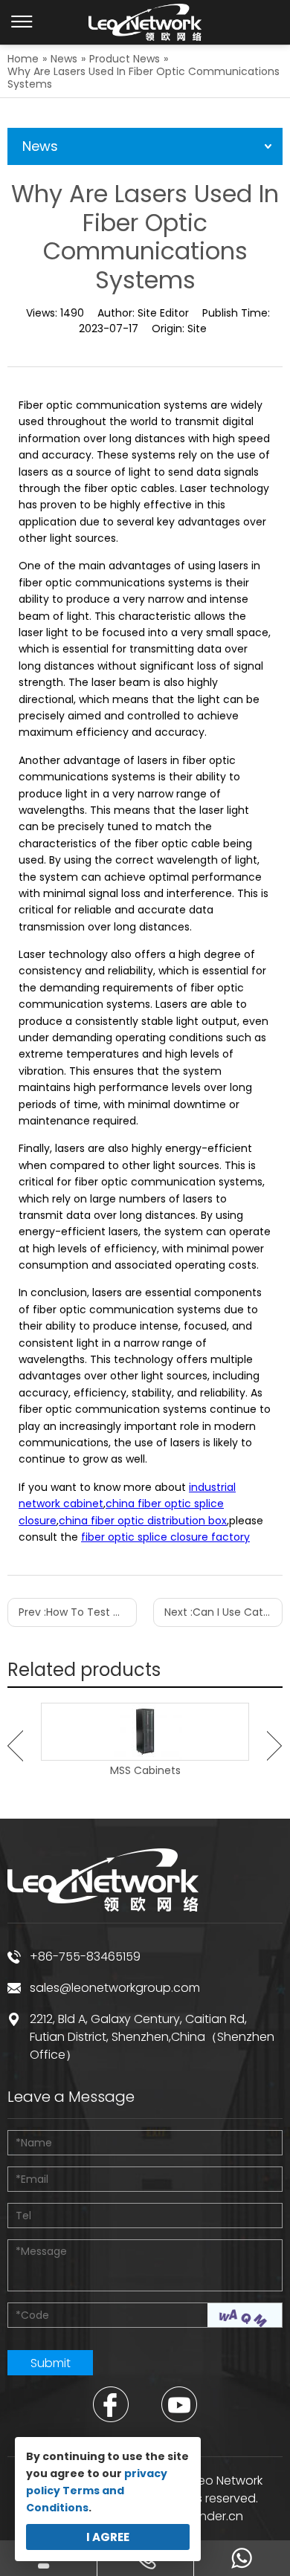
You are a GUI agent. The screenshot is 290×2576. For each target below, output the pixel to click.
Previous (15, 1746)
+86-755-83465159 (85, 1957)
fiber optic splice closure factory (165, 1537)
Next (275, 1746)
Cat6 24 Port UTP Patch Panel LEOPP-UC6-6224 (182, 1777)
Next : (223, 1612)
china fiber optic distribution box (143, 1521)
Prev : (78, 1612)
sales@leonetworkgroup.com (115, 1988)
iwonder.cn (211, 2516)
